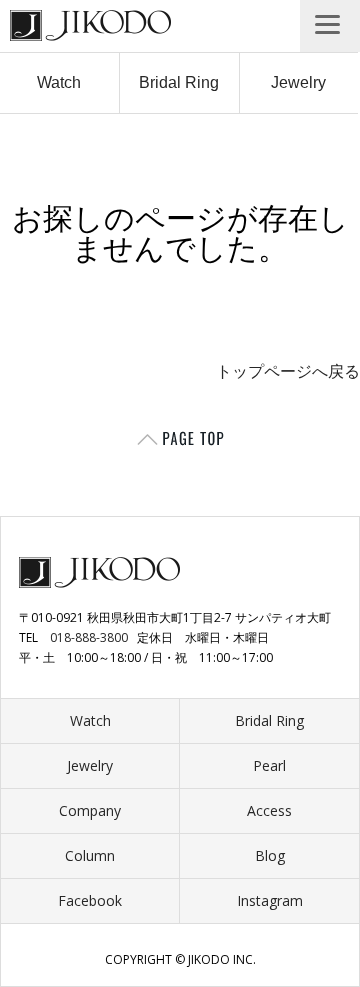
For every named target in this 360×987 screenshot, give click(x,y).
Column (90, 855)
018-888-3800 (89, 637)
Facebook (90, 900)
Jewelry (298, 82)
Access (269, 810)
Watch (59, 82)
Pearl (269, 765)
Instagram (270, 900)
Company (90, 810)
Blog (270, 855)
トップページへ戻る (288, 371)
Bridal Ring (179, 82)
